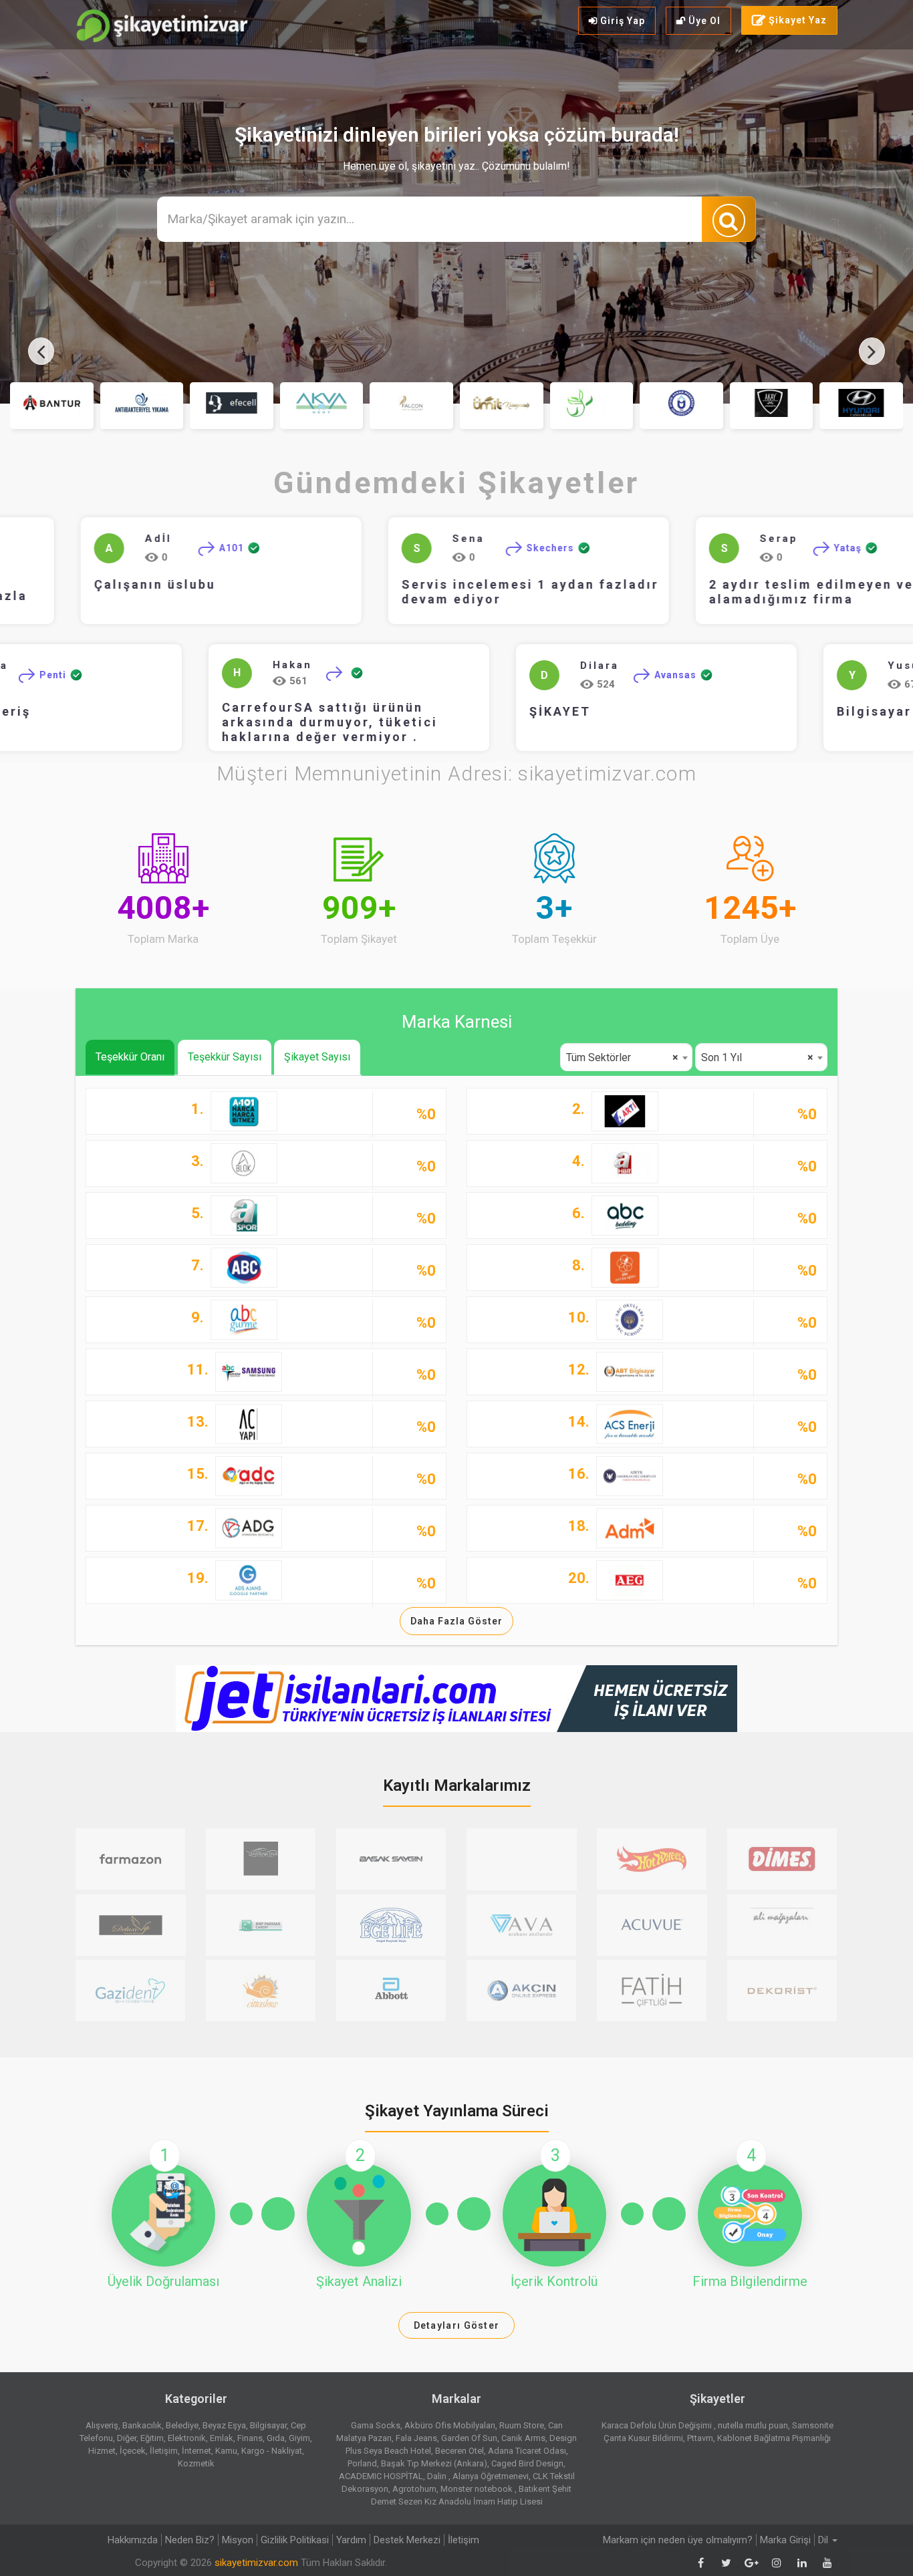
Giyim (299, 2438)
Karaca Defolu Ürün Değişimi (658, 2425)
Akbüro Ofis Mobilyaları (450, 2425)
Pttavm (700, 2438)
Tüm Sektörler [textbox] (622, 1057)
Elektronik (187, 2438)
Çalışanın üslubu (139, 585)
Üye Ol (703, 21)
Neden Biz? (190, 2540)
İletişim (164, 2451)
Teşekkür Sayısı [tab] (225, 1057)
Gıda (276, 2438)
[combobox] (626, 1057)
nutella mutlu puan (753, 2425)
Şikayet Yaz (796, 20)
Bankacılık (142, 2425)
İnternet (197, 2451)
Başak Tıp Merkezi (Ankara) (434, 2463)
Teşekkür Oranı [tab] (130, 1057)
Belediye (182, 2425)
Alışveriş (102, 2425)
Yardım (351, 2540)
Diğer (127, 2438)
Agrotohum (414, 2489)
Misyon (238, 2540)
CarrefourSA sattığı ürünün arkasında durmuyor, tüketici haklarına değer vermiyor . (377, 723)
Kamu (226, 2451)
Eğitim (152, 2438)
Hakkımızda (133, 2540)
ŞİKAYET (607, 712)
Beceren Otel (460, 2451)
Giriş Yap (621, 21)
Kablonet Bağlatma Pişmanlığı (774, 2438)
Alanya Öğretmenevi (491, 2476)
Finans (250, 2438)
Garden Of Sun (469, 2438)
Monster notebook (478, 2489)
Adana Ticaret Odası (527, 2451)
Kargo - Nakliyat (272, 2451)
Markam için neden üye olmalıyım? (678, 2540)
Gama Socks (376, 2425)
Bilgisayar (268, 2425)
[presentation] (41, 351)
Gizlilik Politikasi (295, 2540)
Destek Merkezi (407, 2540)
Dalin (438, 2476)
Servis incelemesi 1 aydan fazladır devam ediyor (514, 592)
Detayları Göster (457, 2325)
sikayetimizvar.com (256, 2563)
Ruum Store (522, 2425)
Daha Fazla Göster (456, 1621)
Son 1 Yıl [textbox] (757, 1057)
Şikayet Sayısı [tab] (317, 1057)
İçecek (133, 2451)
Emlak (222, 2438)
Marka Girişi (785, 2540)
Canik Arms (523, 2438)
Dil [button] (824, 2540)
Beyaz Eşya (224, 2425)
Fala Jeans (416, 2438)
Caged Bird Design (527, 2463)
